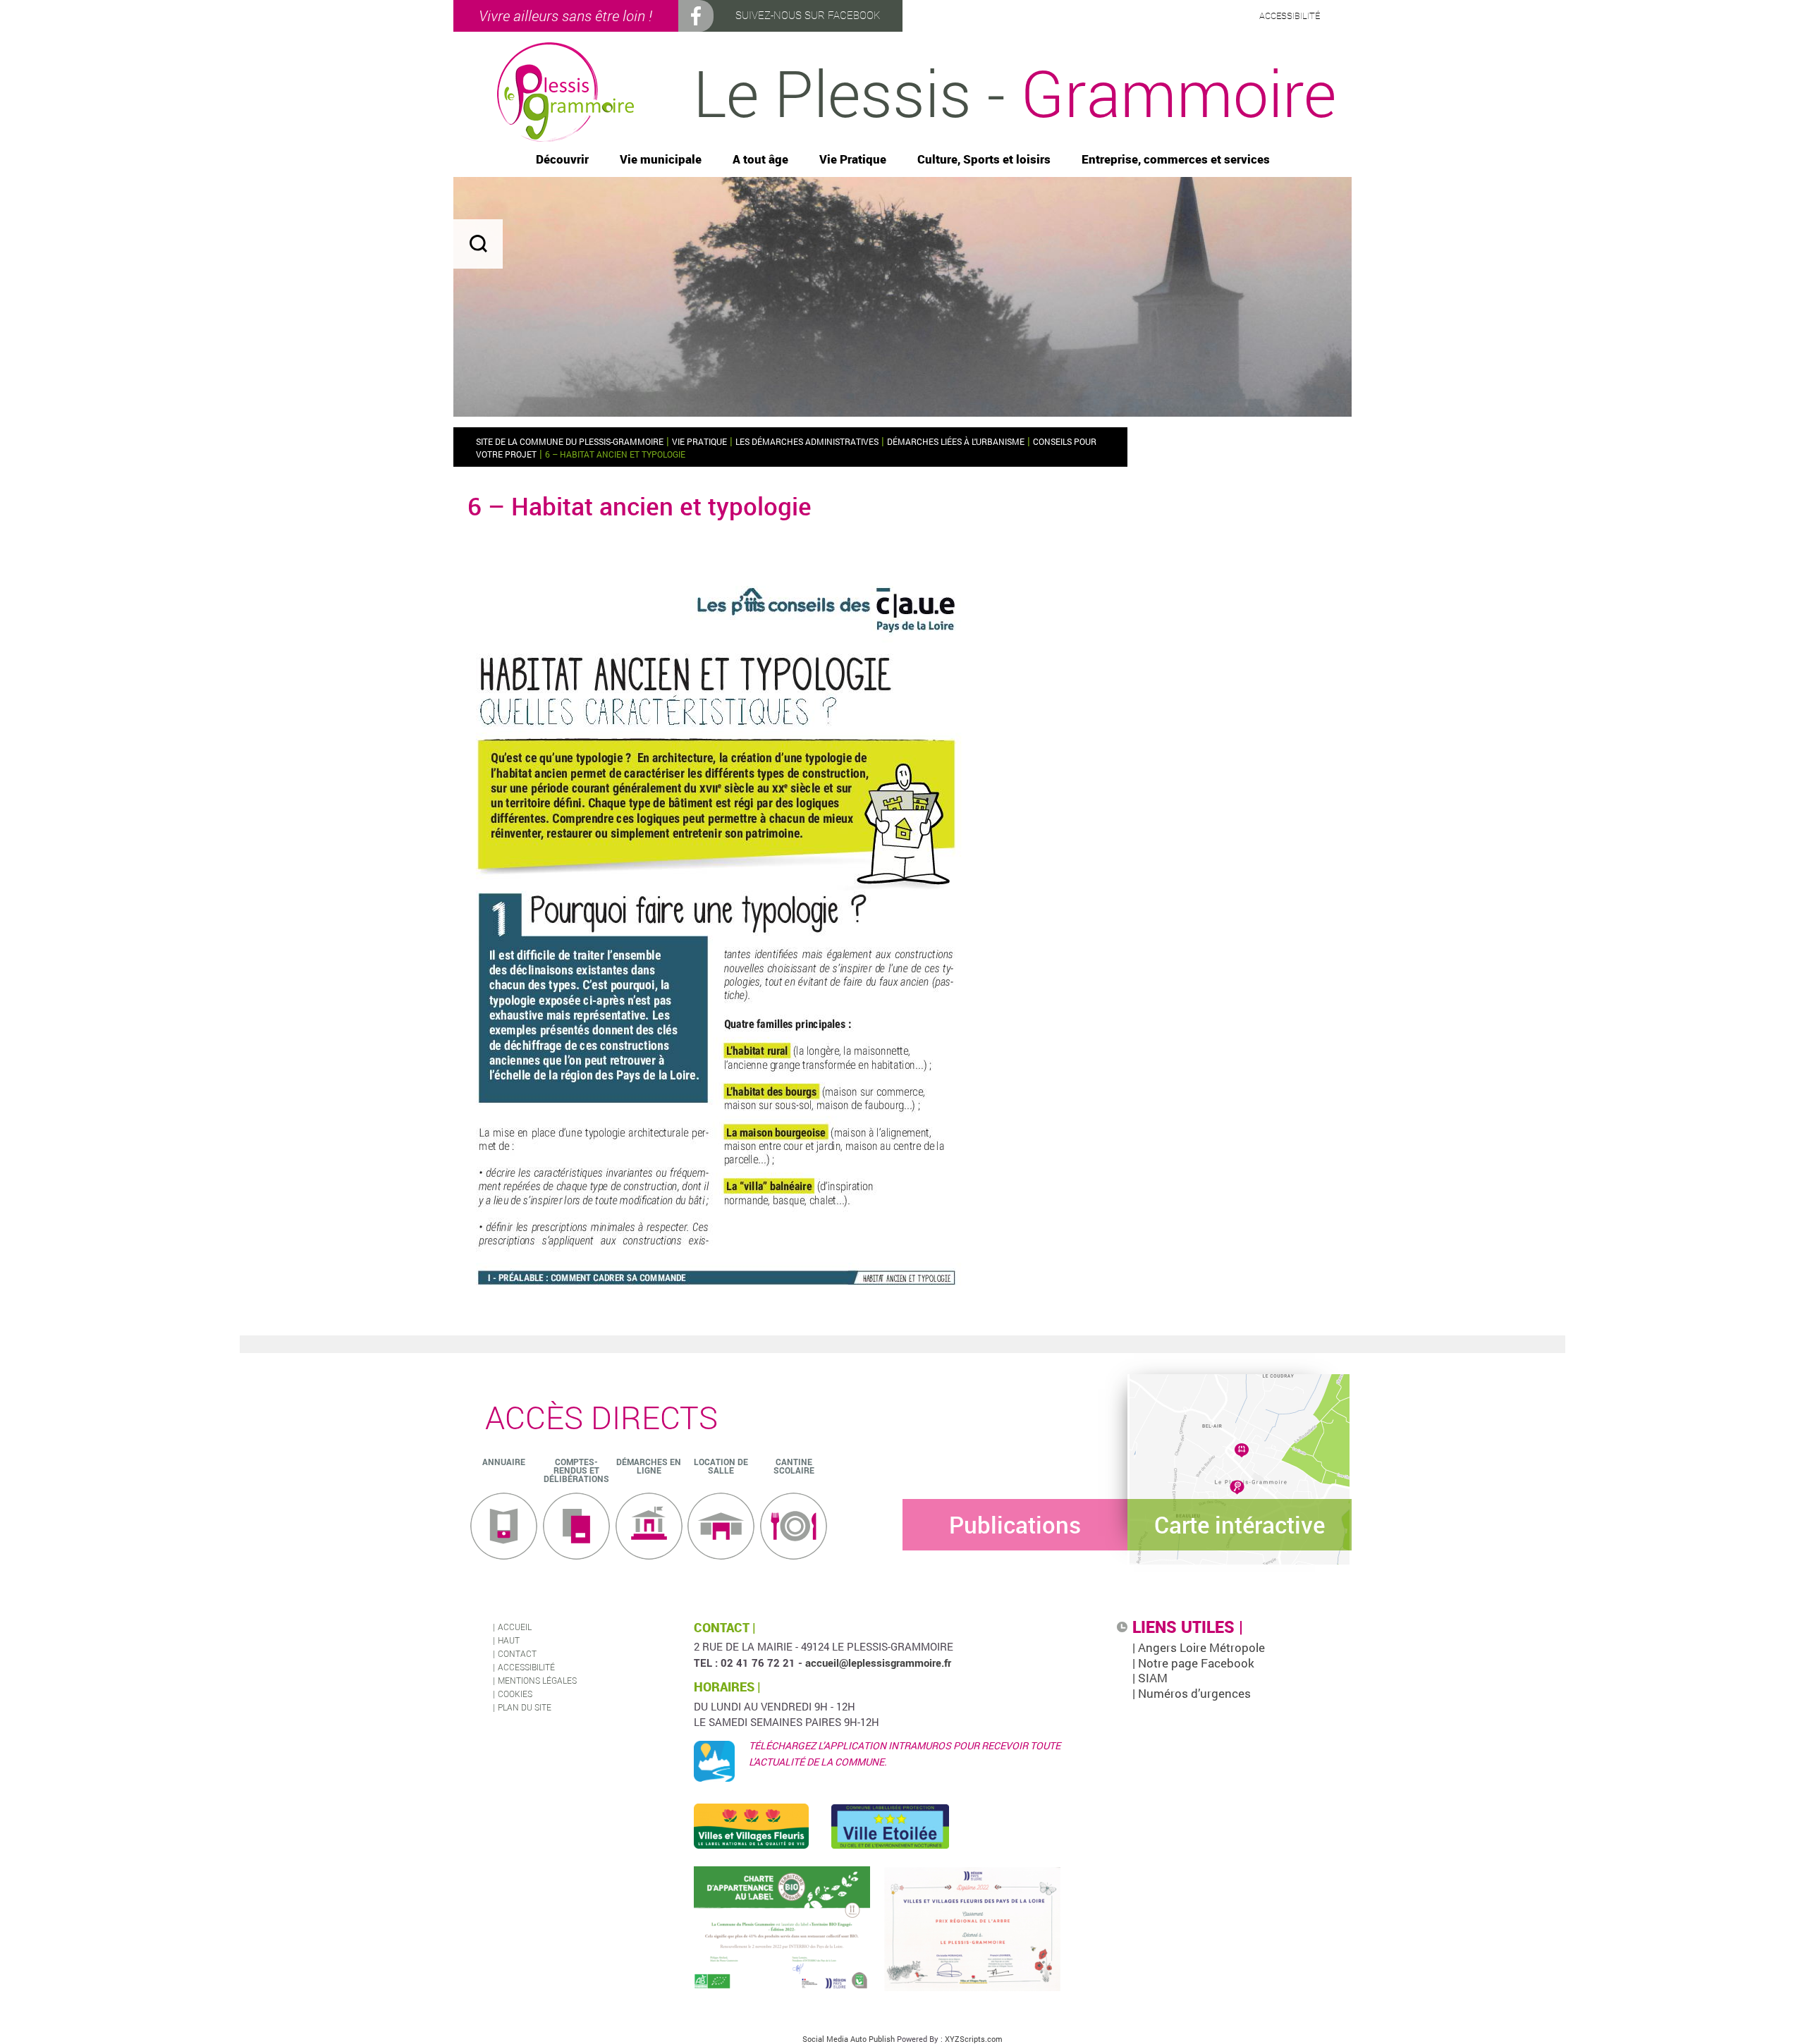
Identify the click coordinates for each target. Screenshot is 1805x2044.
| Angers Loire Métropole (1199, 1647)
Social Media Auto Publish (849, 2039)
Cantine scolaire (794, 1466)
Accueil (515, 1627)
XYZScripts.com (974, 2039)
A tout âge (760, 160)
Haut (509, 1640)
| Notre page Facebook (1193, 1663)
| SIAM (1150, 1678)
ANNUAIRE (504, 1462)
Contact (517, 1653)
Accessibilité (526, 1667)
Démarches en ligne (649, 1466)
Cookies (515, 1694)
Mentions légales (537, 1680)
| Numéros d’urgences (1192, 1693)
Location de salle (721, 1466)
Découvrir (562, 160)
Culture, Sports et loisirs (984, 160)
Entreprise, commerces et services (1176, 160)
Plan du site (525, 1707)
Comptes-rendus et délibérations (576, 1470)
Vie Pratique (853, 160)
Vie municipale (661, 160)
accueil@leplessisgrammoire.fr (878, 1663)
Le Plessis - (1015, 92)
